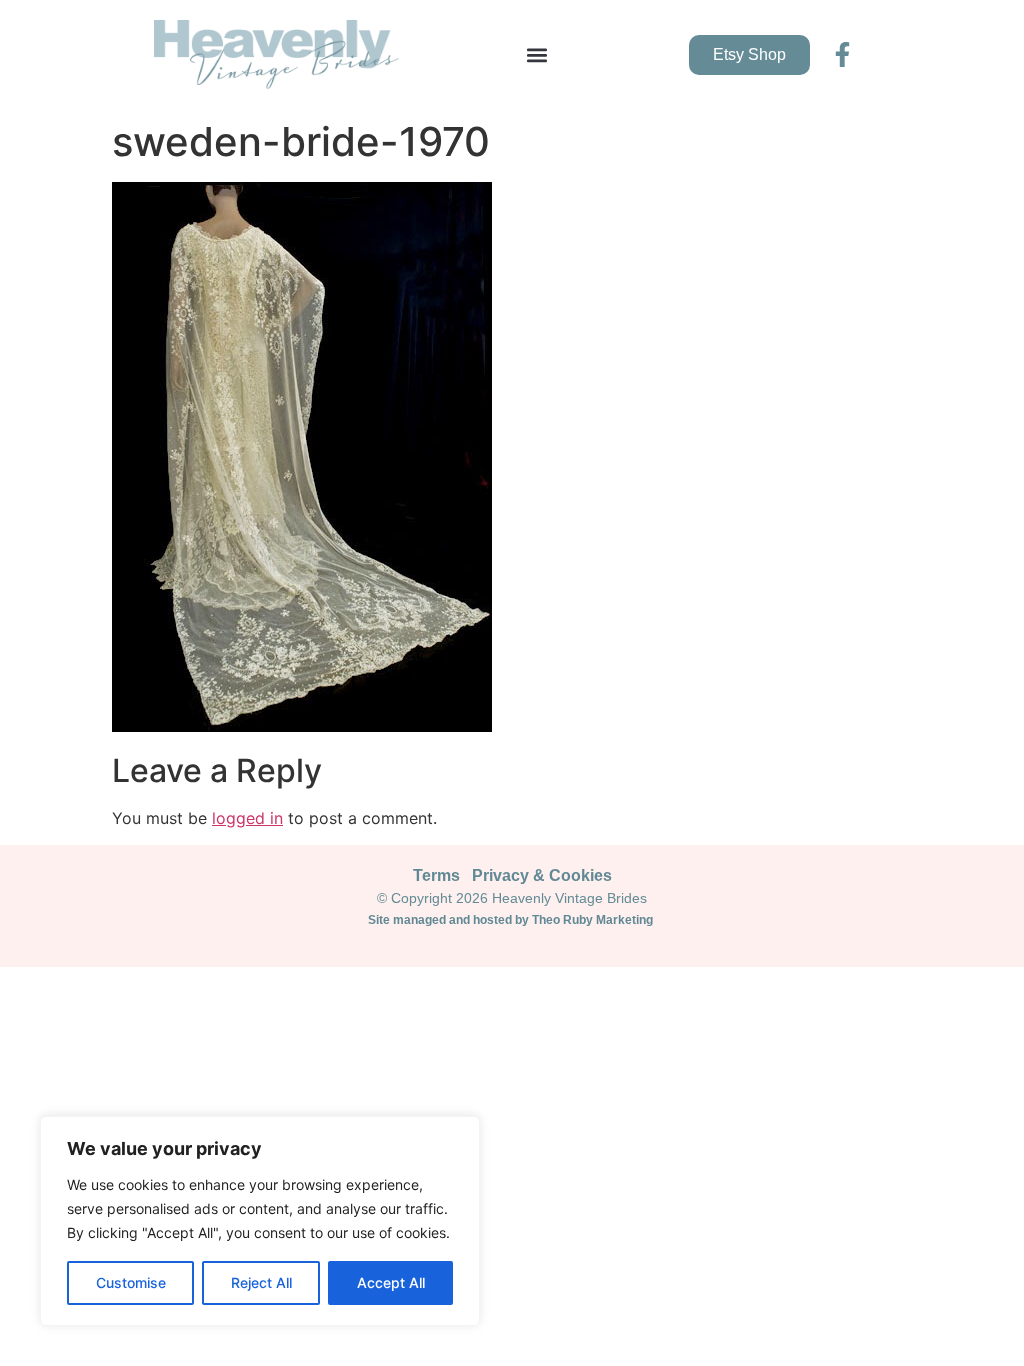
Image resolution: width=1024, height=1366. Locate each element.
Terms (436, 875)
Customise (131, 1282)
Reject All (261, 1282)
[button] (536, 54)
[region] (260, 1221)
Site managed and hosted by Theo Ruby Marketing (512, 920)
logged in (247, 818)
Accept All (391, 1282)
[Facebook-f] (842, 54)
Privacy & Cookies (542, 875)
